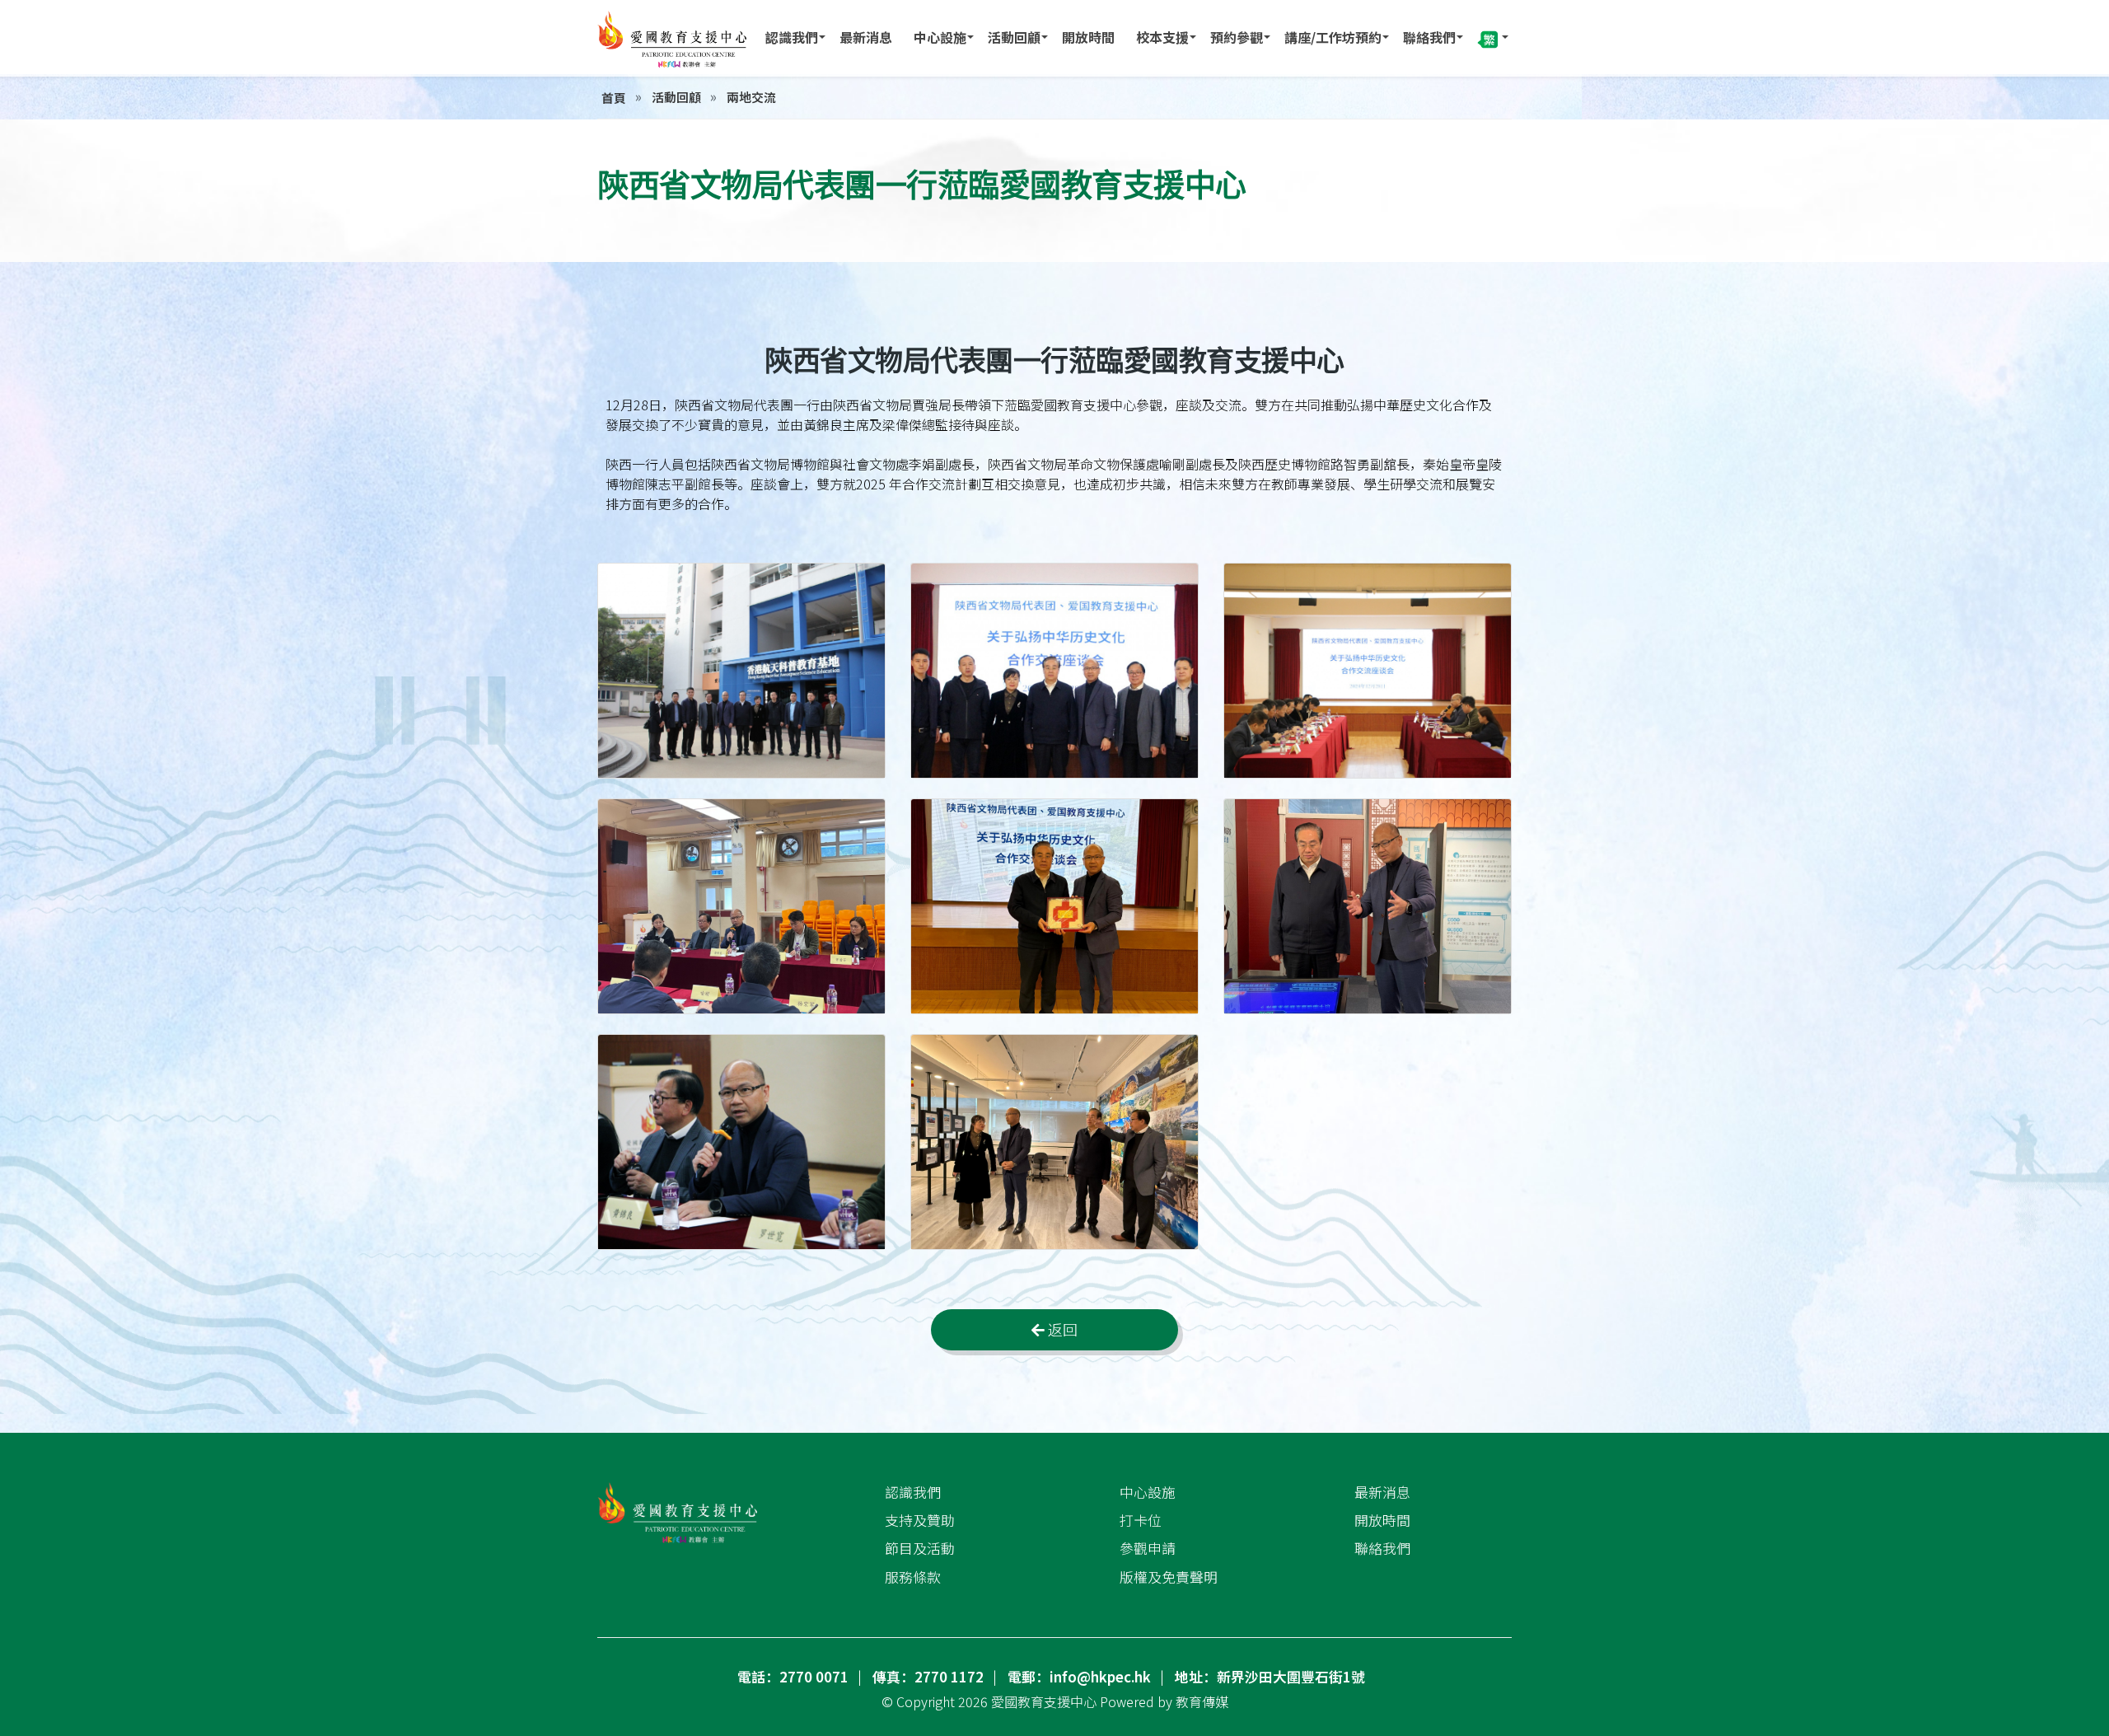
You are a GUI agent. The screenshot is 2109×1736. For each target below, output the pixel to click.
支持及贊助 (920, 1520)
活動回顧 (1014, 37)
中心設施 (940, 37)
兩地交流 (751, 97)
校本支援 (1162, 37)
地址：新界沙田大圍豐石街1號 (1270, 1677)
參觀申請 (1148, 1548)
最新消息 (866, 37)
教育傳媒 (1202, 1701)
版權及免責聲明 (1169, 1577)
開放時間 (1088, 37)
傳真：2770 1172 (928, 1677)
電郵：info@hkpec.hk (1079, 1677)
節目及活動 (920, 1548)
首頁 (614, 98)
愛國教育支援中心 (1044, 1701)
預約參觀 (1237, 37)
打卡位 (1141, 1520)
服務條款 (913, 1577)
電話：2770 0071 (793, 1677)
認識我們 (792, 37)
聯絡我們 (1429, 37)
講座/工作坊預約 (1333, 37)
